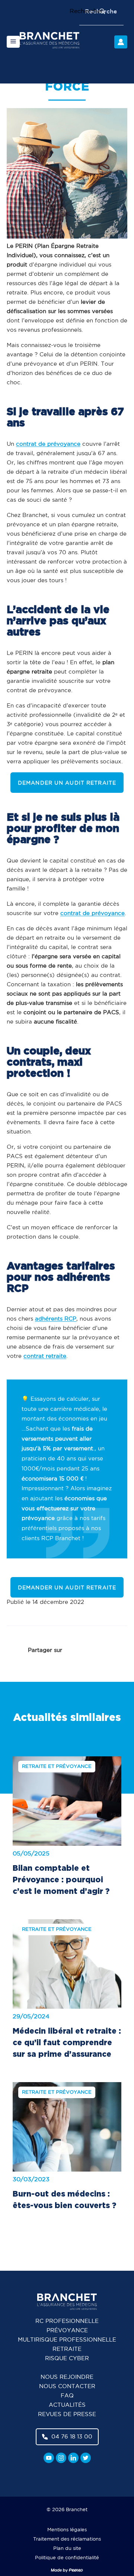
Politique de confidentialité (67, 2558)
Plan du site (67, 2549)
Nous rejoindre (67, 2377)
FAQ (67, 2396)
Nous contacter (67, 2386)
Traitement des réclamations (67, 2539)
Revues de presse (67, 2414)
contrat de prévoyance (48, 444)
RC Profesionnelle (67, 2321)
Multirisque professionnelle (67, 2340)
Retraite (67, 2349)
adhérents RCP (56, 1319)
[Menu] (13, 42)
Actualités (67, 2405)
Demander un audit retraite (67, 783)
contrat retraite (45, 1356)
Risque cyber (67, 2359)
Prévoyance (67, 2331)
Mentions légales (67, 2530)
